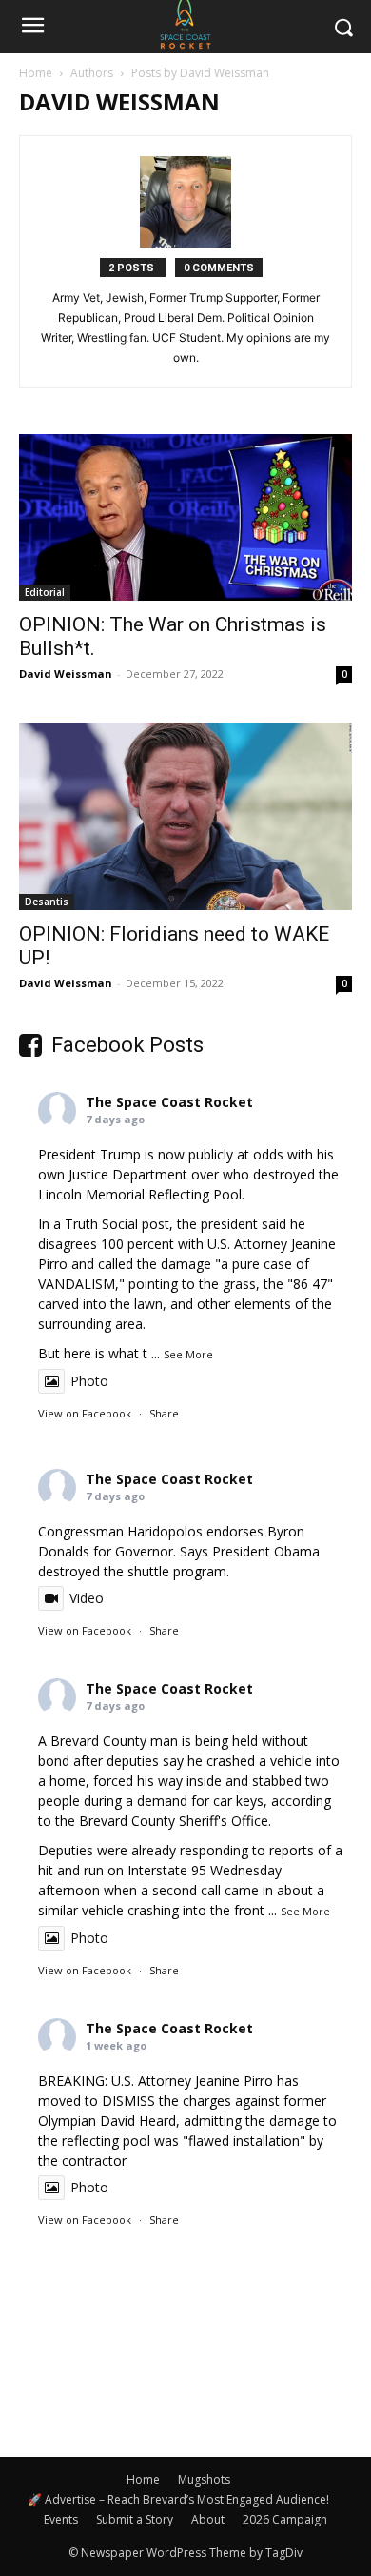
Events (61, 2519)
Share (164, 1413)
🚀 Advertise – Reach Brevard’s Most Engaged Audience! (178, 2499)
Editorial (45, 592)
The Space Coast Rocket (169, 1102)
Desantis (47, 902)
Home (36, 73)
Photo (89, 1381)
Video (87, 1598)
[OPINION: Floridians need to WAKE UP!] (185, 816)
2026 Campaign (285, 2519)
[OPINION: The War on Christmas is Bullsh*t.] (185, 517)
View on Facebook (85, 1413)
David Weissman (66, 674)
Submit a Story (135, 2519)
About (208, 2519)
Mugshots (204, 2479)
